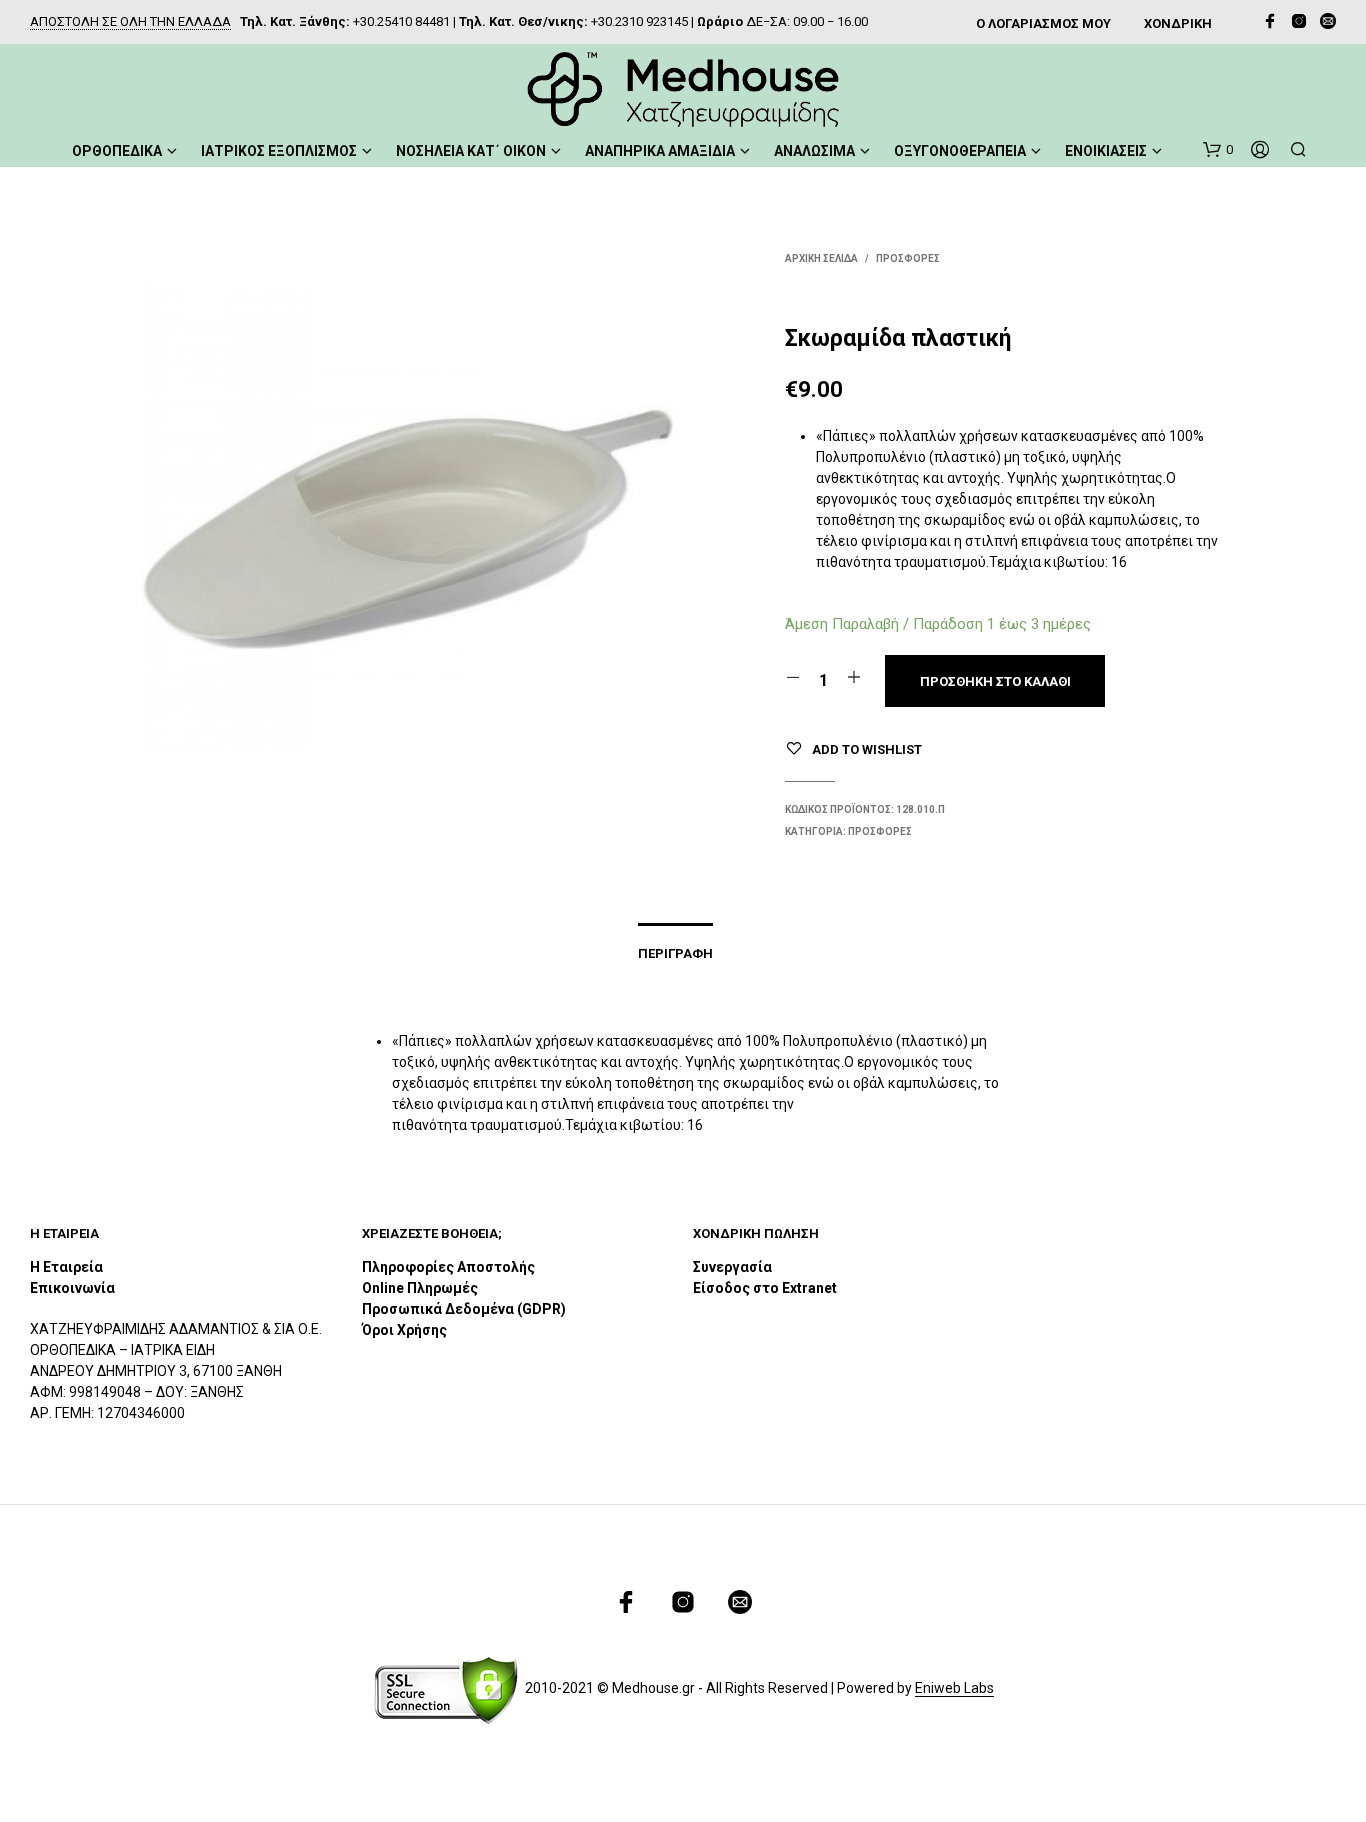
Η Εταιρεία (66, 1267)
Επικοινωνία (72, 1288)
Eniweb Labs (954, 1688)
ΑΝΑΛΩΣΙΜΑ (814, 151)
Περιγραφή (675, 953)
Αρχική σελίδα (821, 258)
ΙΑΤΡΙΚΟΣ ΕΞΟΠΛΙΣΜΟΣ (279, 151)
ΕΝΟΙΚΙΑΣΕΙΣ (1106, 151)
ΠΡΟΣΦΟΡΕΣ (908, 258)
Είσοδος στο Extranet (766, 1288)
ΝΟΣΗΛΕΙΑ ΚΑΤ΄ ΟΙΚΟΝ (471, 151)
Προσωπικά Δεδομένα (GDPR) (464, 1309)
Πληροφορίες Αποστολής (448, 1267)
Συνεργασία (732, 1267)
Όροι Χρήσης (404, 1330)
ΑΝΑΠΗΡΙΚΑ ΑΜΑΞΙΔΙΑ (660, 151)
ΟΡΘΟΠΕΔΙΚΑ (117, 151)
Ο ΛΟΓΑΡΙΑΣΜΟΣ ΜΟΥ (1043, 23)
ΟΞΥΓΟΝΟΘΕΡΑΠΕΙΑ (960, 151)
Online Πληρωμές (420, 1288)
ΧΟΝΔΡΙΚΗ (1178, 23)
